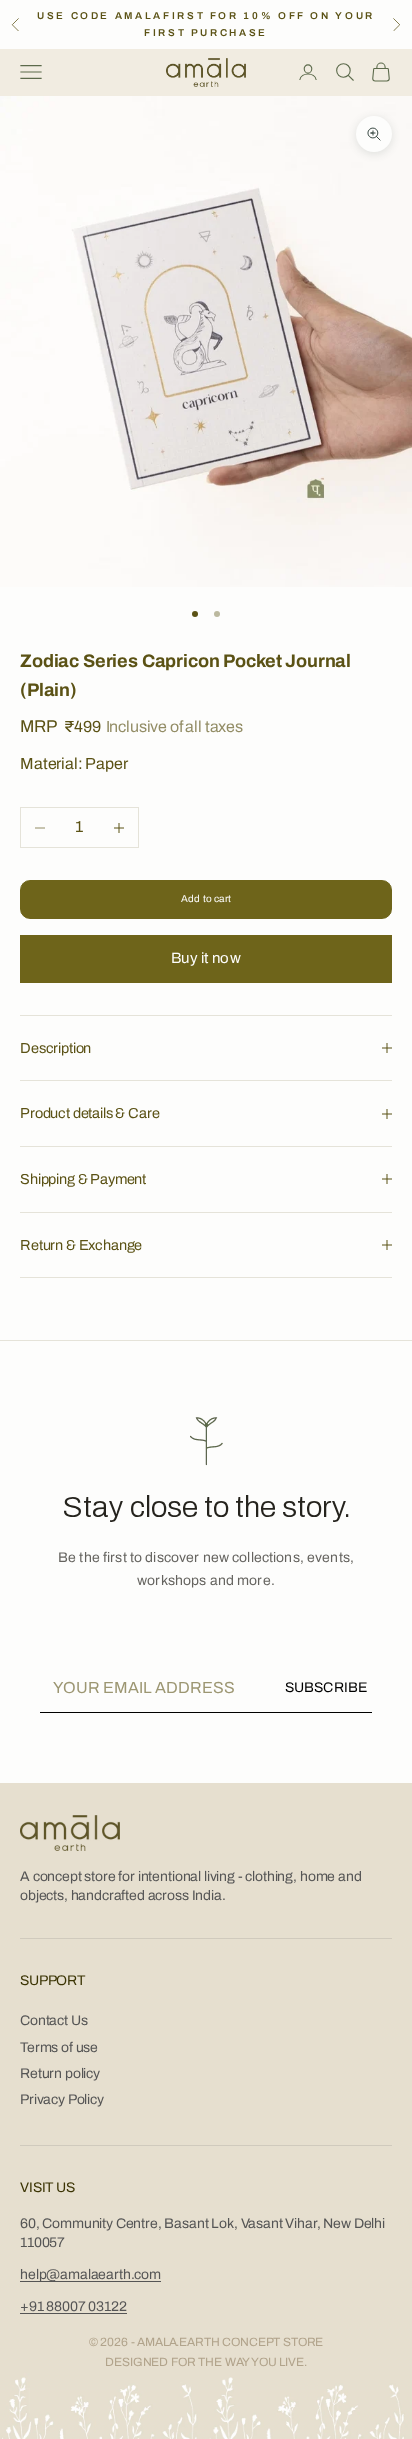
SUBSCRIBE (326, 1687)
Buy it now (206, 958)
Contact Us (53, 2020)
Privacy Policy (62, 2099)
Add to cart (206, 898)
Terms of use (59, 2047)
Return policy (60, 2073)
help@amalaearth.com (90, 2274)
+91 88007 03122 (73, 2306)
